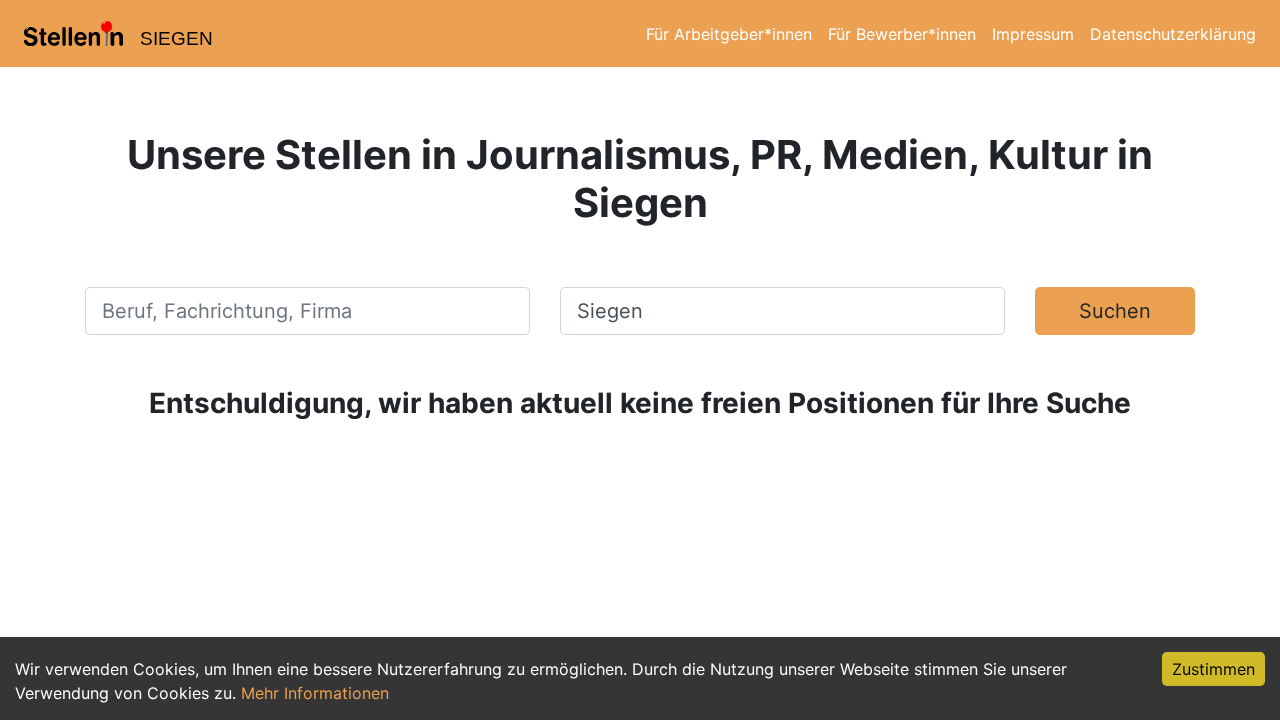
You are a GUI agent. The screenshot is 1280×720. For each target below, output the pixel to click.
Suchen (1115, 311)
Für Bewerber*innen (902, 34)
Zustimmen (1213, 669)
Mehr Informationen (315, 693)
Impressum (1033, 34)
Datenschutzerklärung (1173, 34)
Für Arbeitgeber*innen (729, 34)
